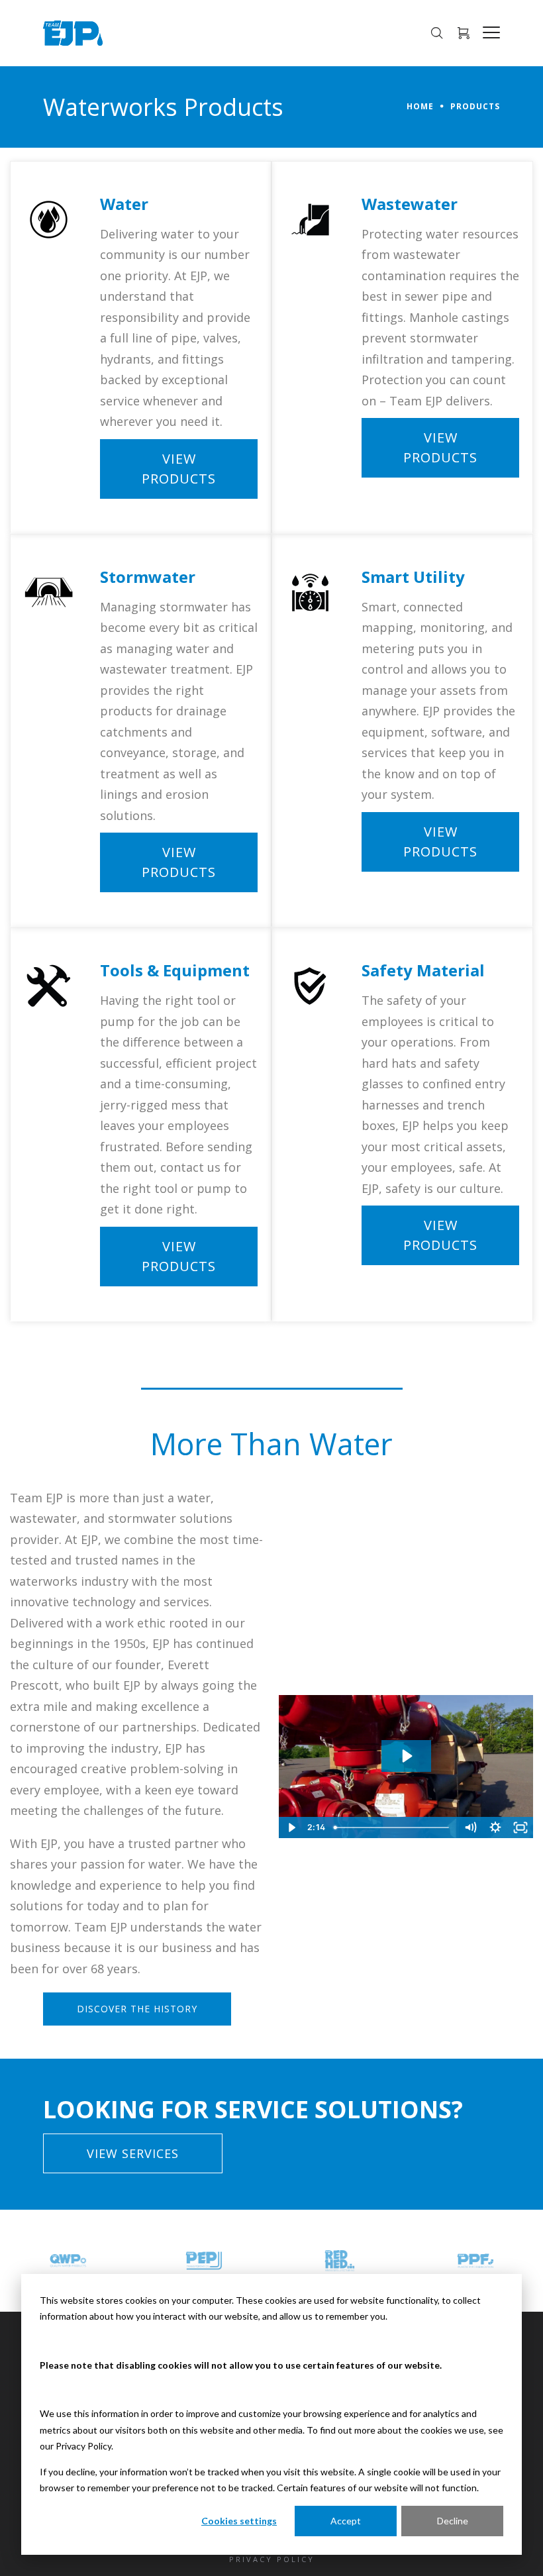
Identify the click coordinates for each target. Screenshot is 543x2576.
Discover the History (137, 2009)
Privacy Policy (83, 2446)
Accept (346, 2521)
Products (475, 106)
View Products (179, 469)
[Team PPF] (340, 2261)
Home (420, 106)
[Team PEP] (68, 2261)
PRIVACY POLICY (272, 2559)
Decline (453, 2521)
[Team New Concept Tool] (475, 2261)
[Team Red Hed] (204, 2261)
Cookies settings (239, 2521)
